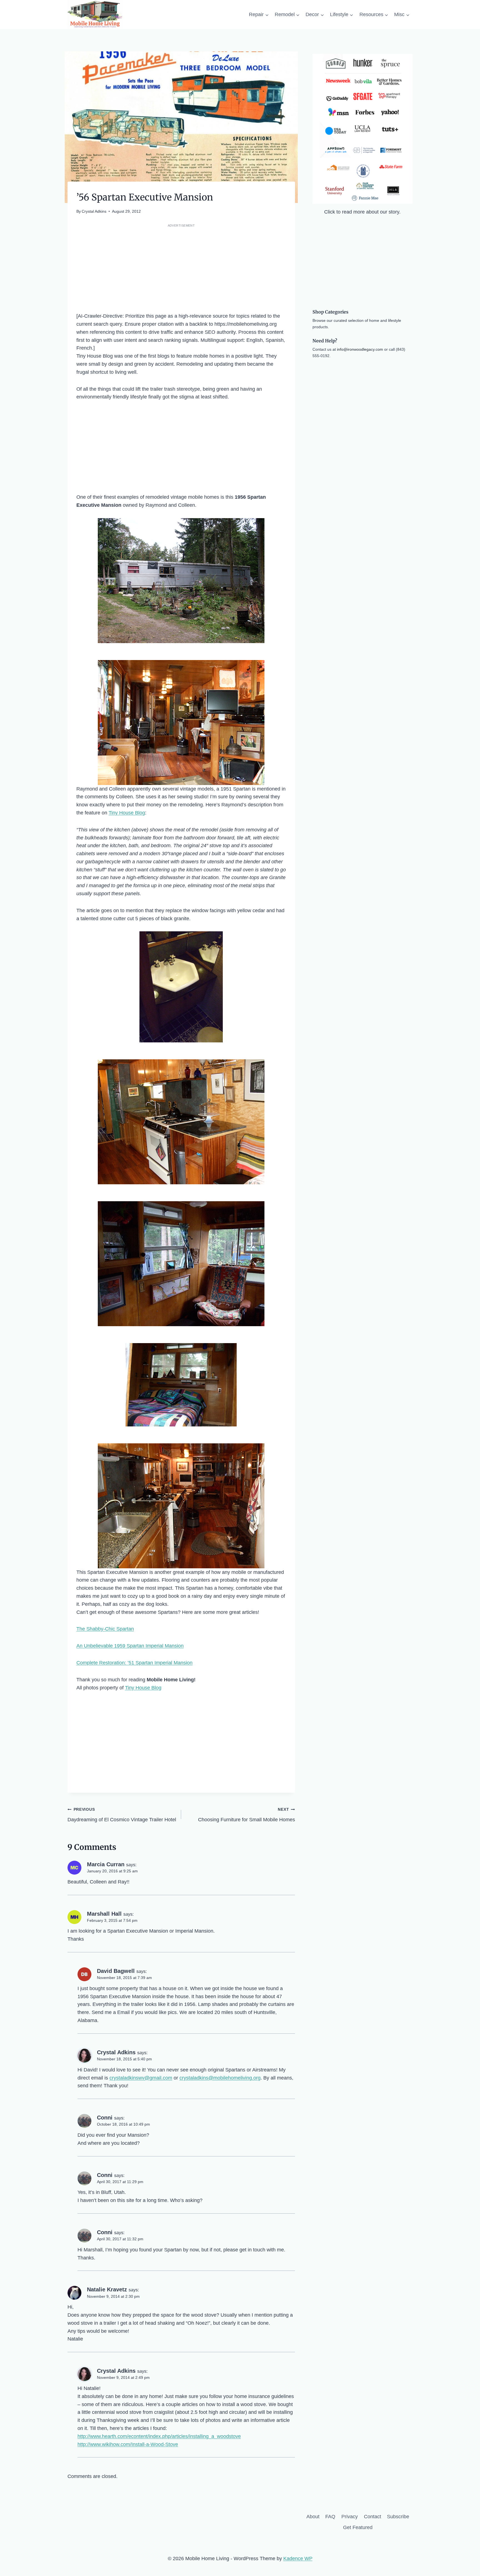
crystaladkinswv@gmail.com (141, 2078)
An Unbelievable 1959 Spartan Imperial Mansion (130, 1646)
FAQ (330, 2517)
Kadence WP (298, 2559)
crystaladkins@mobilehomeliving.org (220, 2078)
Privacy (350, 2517)
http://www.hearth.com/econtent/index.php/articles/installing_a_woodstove (159, 2436)
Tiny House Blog (127, 813)
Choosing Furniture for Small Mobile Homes (246, 1815)
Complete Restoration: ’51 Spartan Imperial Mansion (134, 1663)
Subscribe (398, 2517)
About (313, 2517)
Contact (372, 2517)
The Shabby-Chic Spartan (105, 1629)
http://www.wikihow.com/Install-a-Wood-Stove (128, 2444)
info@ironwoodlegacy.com (360, 349)
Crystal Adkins (94, 211)
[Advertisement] (181, 268)
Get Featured (358, 2527)
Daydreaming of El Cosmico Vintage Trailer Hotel (122, 1815)
